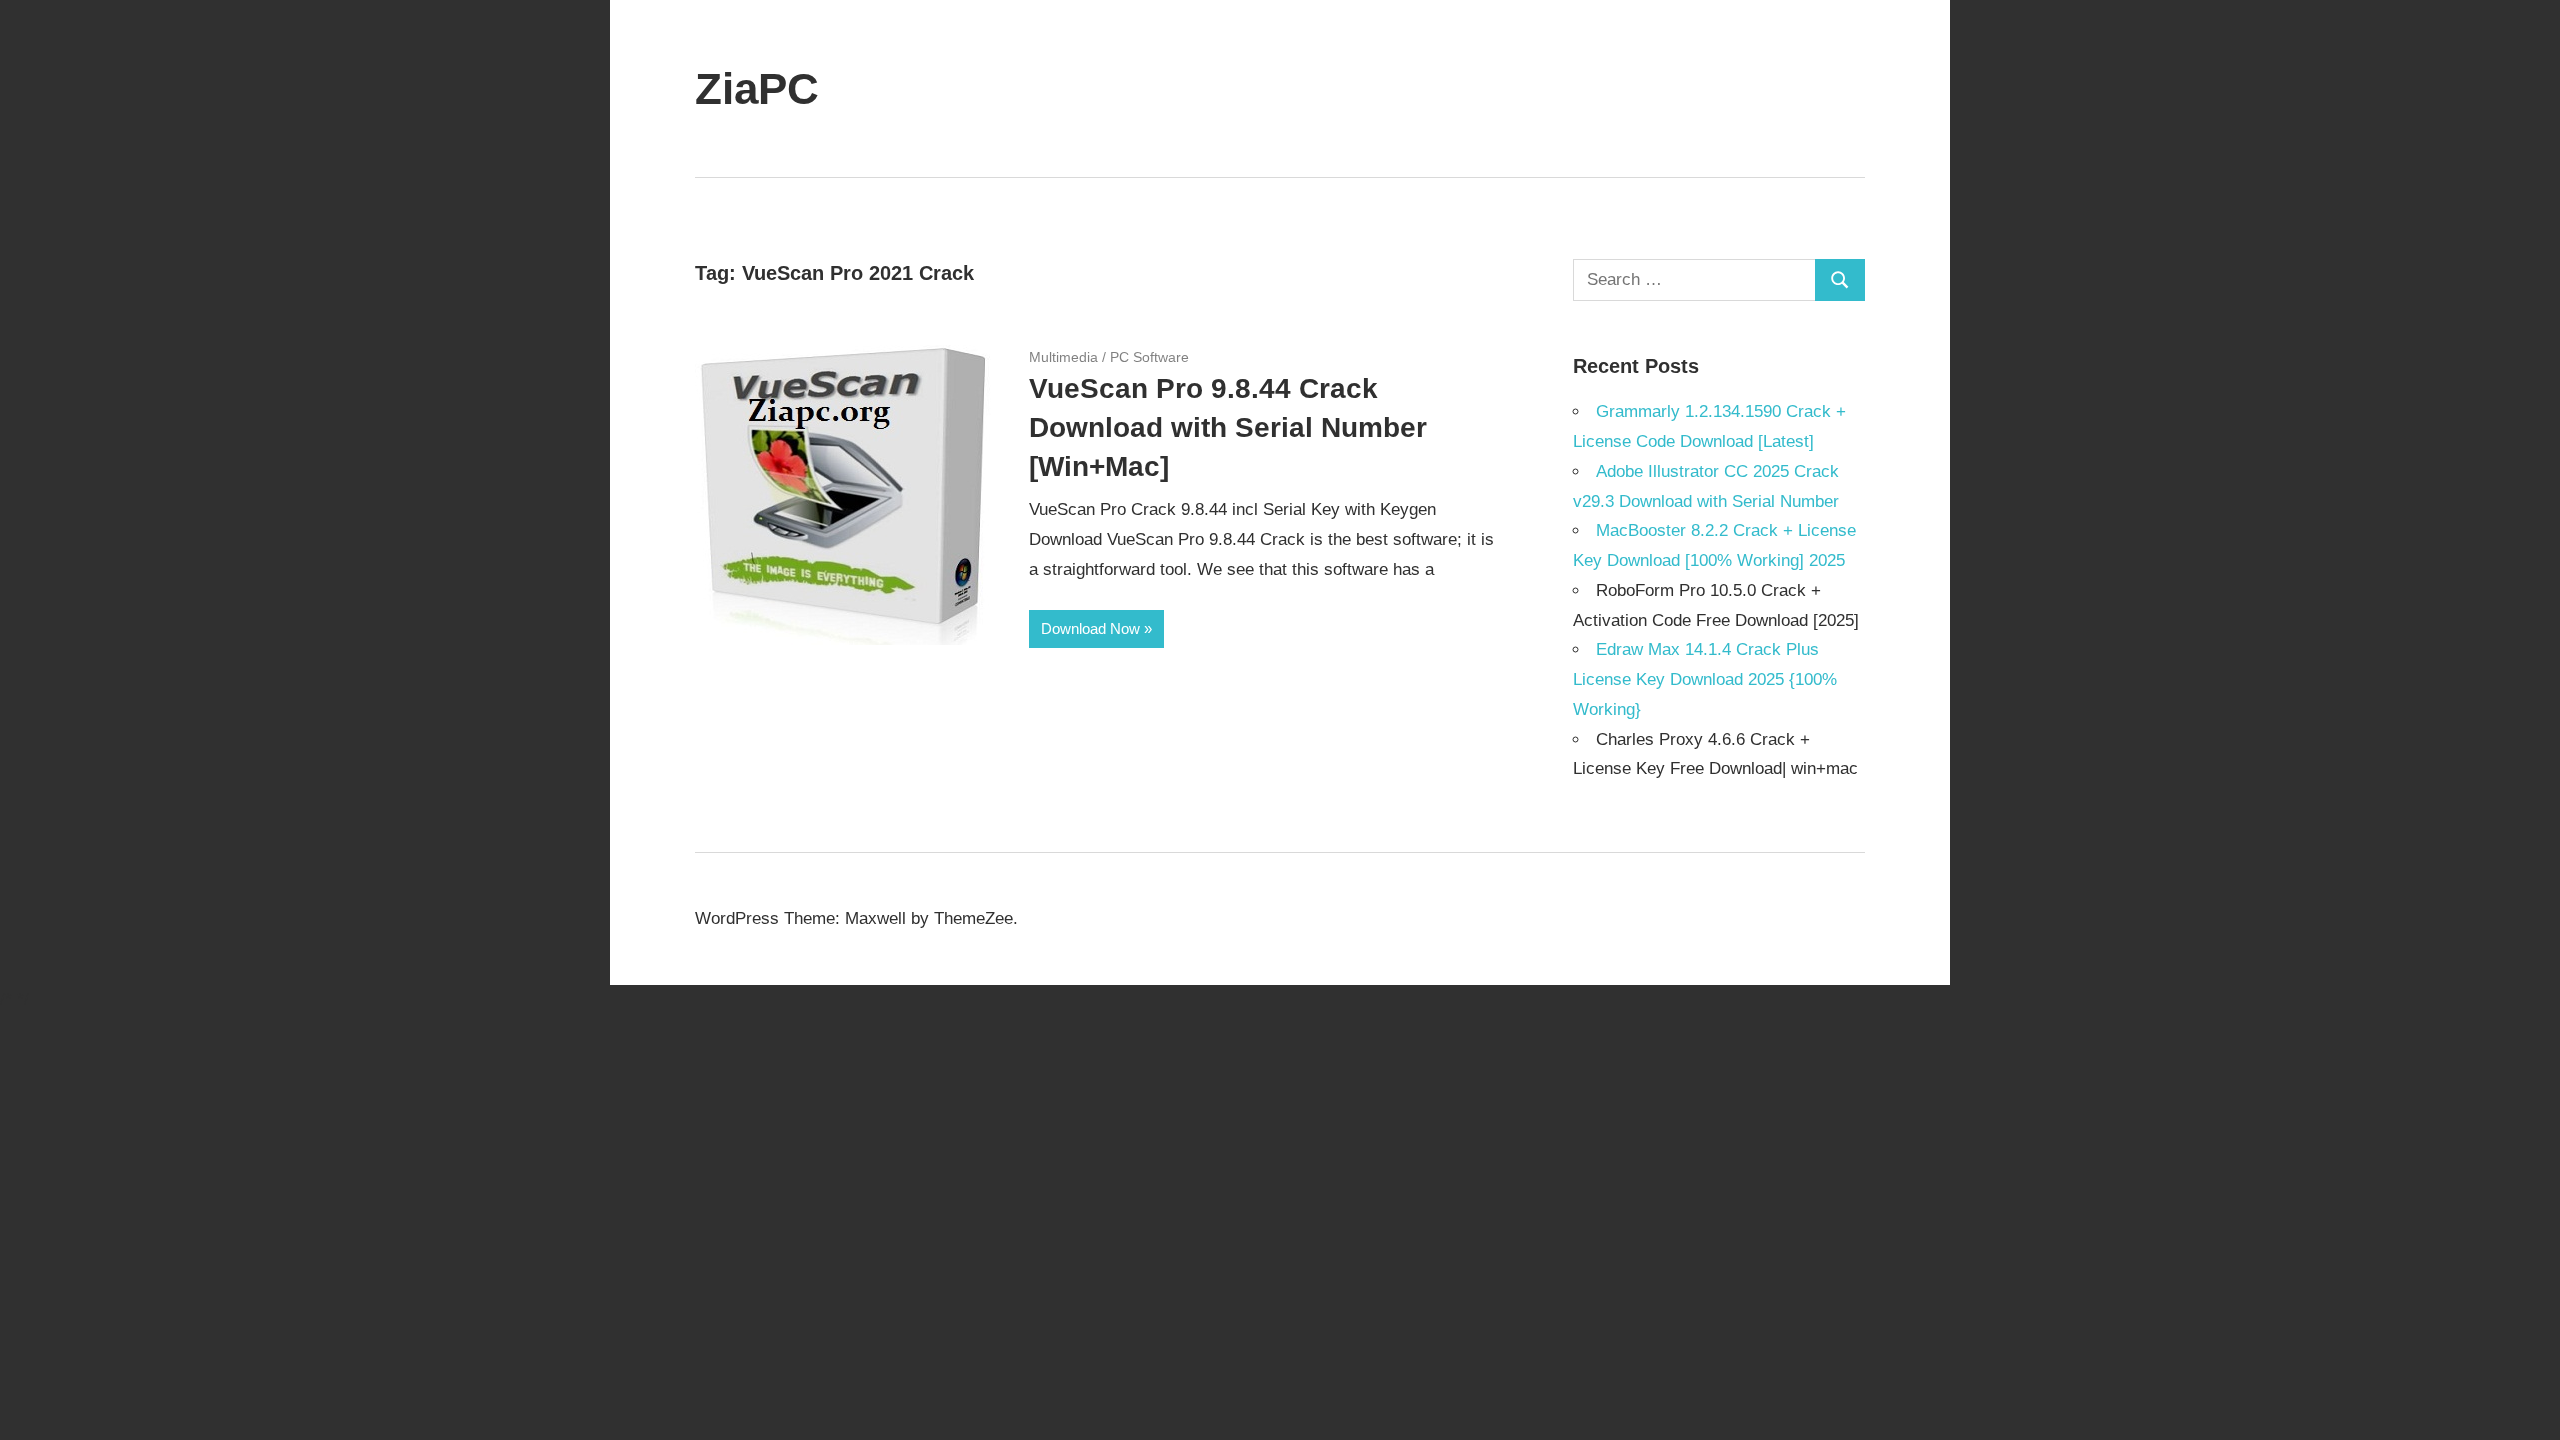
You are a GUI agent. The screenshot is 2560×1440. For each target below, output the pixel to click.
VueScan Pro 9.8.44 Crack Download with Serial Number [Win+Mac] (1228, 427)
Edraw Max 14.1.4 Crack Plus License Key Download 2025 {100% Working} (1705, 679)
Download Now (1090, 628)
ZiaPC (757, 88)
